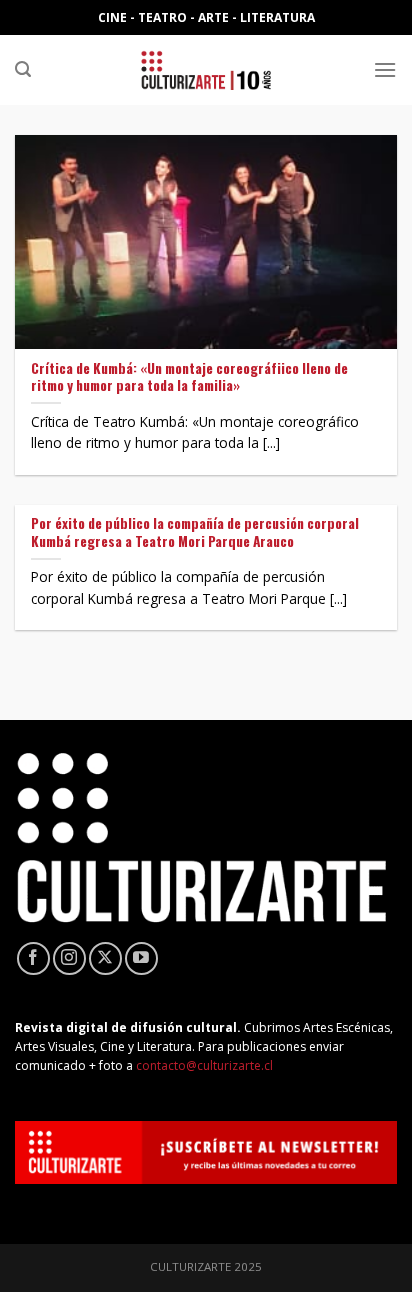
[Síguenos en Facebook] (33, 958)
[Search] (23, 69)
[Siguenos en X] (105, 958)
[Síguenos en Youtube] (141, 958)
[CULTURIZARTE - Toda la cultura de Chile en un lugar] (206, 70)
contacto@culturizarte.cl (204, 1065)
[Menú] (385, 69)
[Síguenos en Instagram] (69, 958)
